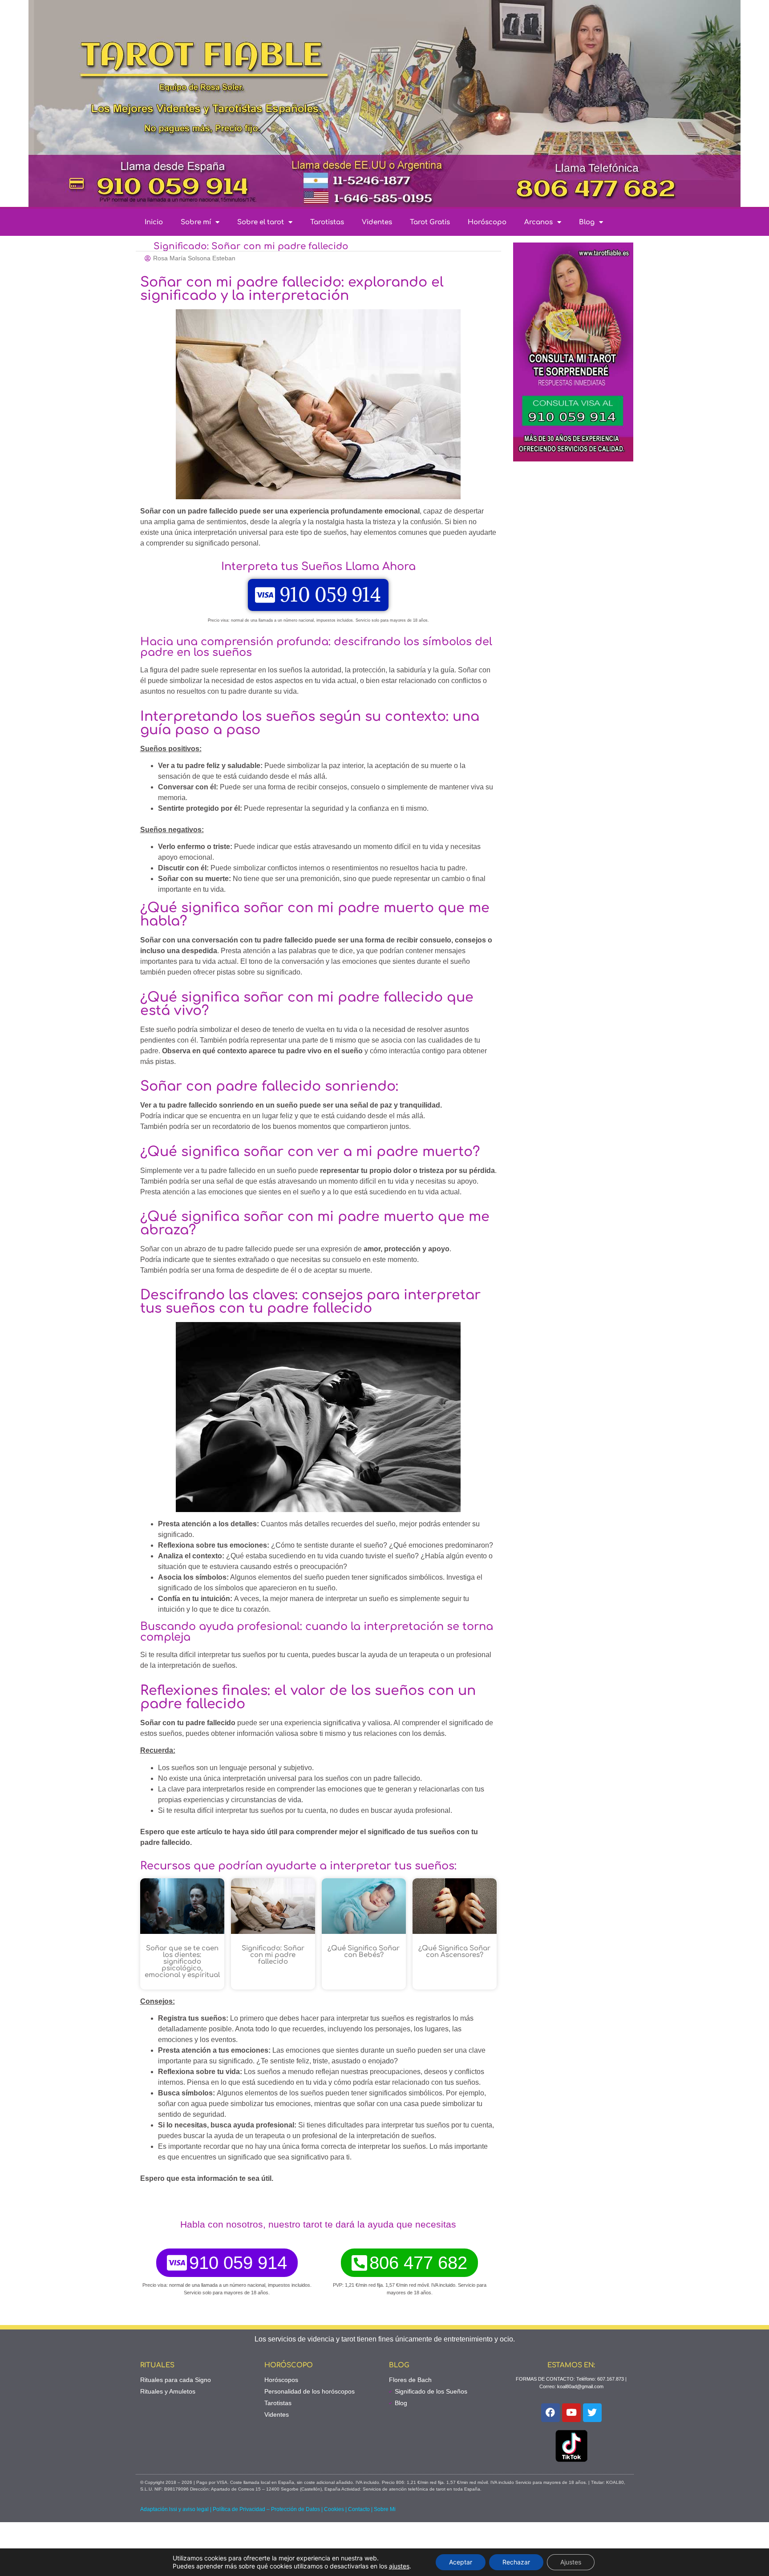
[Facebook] (550, 2413)
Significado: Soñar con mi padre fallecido (273, 1955)
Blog (587, 222)
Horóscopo (487, 222)
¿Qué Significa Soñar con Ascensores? (454, 1952)
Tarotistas (327, 222)
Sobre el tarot (261, 222)
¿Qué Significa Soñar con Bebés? (364, 1952)
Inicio (154, 222)
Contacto (359, 2509)
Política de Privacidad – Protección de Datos (266, 2509)
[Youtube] (571, 2413)
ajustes (399, 2566)
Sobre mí (196, 222)
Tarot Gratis (430, 222)
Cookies (334, 2509)
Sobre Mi (385, 2509)
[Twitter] (592, 2413)
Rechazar (516, 2562)
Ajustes (571, 2562)
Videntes (377, 222)
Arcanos (538, 222)
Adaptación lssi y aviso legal (174, 2509)
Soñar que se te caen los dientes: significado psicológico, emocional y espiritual (182, 1962)
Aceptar (461, 2562)
